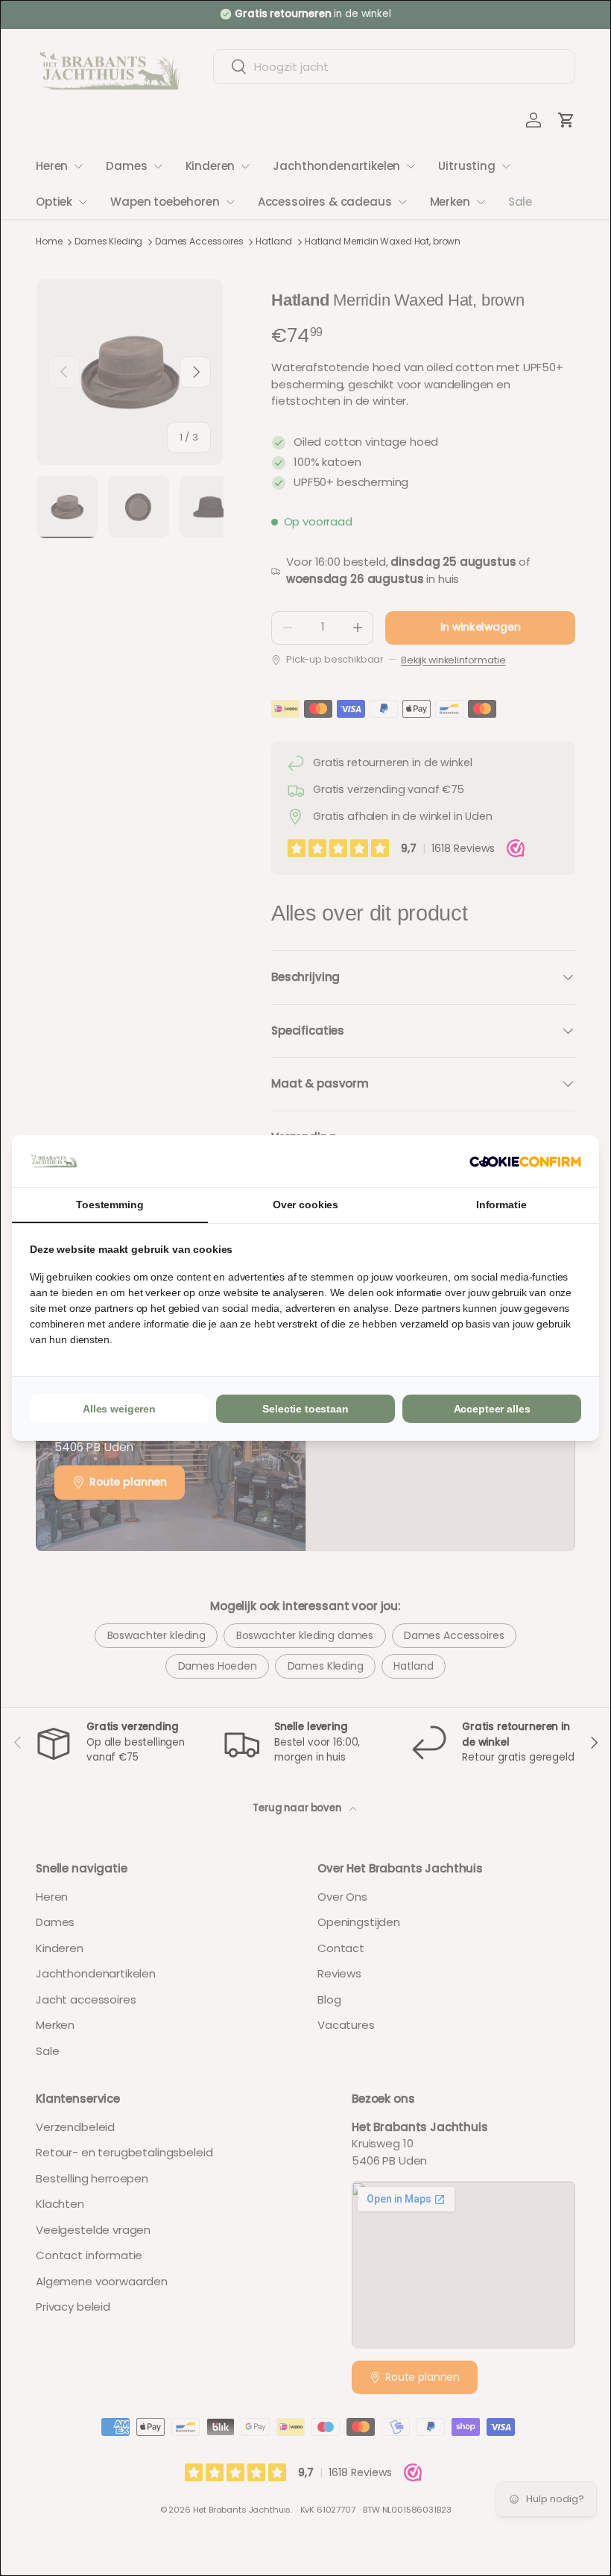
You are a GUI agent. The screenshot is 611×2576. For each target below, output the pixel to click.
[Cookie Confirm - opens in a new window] (525, 1162)
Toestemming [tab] (110, 1205)
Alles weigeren (119, 1409)
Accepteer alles (492, 1409)
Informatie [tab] (501, 1205)
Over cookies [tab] (305, 1205)
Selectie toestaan (305, 1409)
